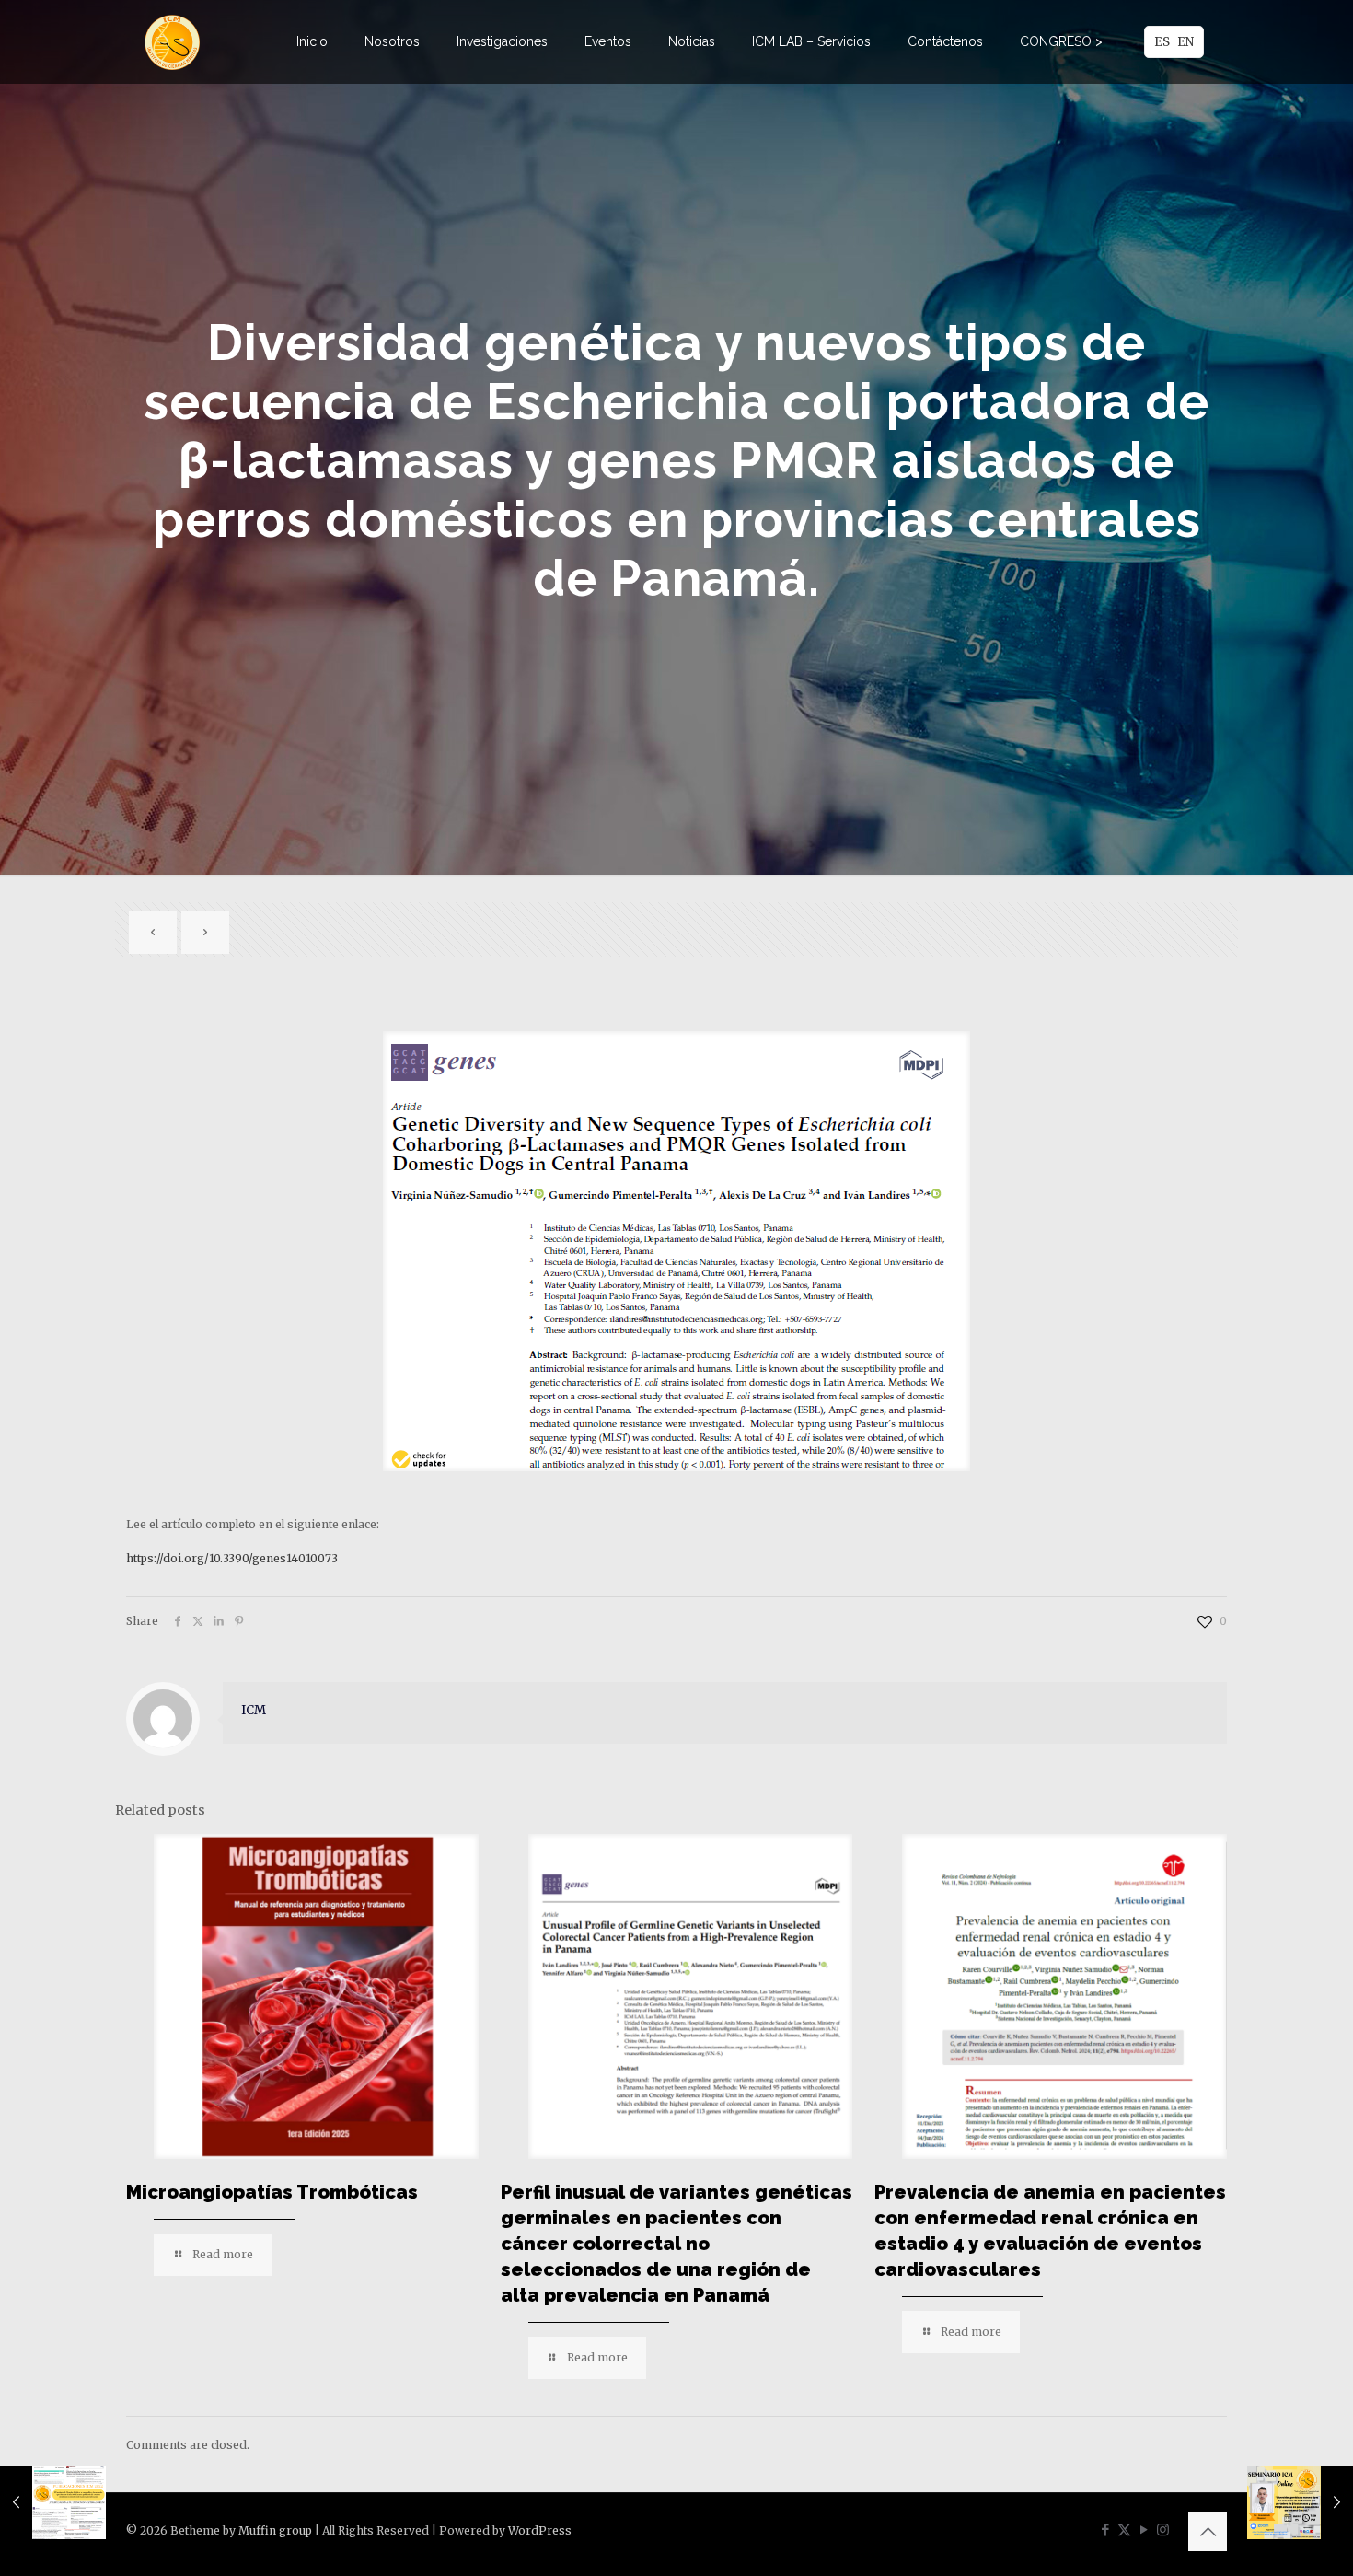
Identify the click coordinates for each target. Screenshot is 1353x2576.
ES (1162, 42)
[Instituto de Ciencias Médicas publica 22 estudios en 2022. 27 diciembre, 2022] (53, 2502)
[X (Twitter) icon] (1124, 2530)
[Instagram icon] (1163, 2530)
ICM (254, 1710)
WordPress (540, 2530)
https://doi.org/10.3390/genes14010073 (232, 1558)
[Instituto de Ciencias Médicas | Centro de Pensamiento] (172, 41)
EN (1185, 42)
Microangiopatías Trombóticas (272, 2192)
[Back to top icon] (1208, 2532)
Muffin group (275, 2530)
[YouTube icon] (1144, 2530)
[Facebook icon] (1105, 2530)
